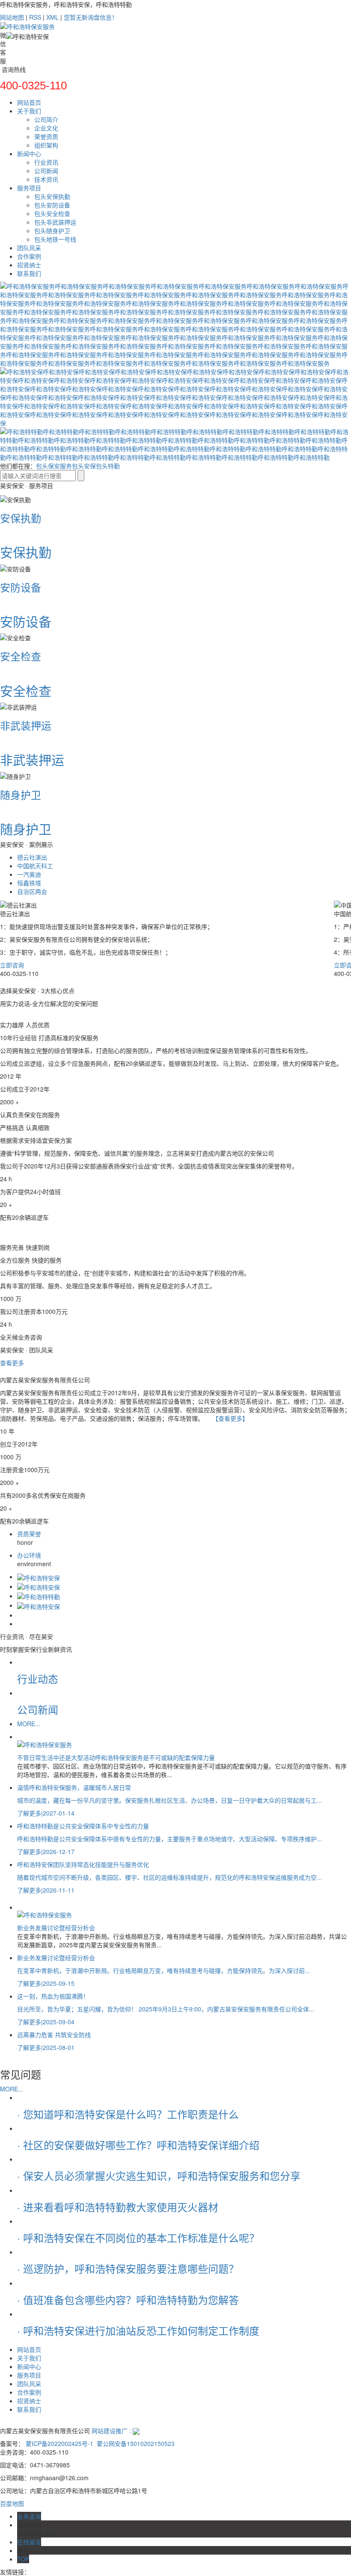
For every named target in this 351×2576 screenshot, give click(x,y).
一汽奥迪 (29, 874)
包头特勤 (108, 466)
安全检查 (21, 656)
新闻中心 (29, 154)
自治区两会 (32, 891)
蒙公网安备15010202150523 (135, 2443)
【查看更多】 (230, 1418)
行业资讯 (46, 162)
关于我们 (29, 111)
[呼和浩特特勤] (39, 1596)
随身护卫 (21, 794)
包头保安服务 (54, 466)
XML (52, 17)
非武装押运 (26, 725)
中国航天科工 (35, 866)
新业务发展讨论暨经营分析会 (56, 1928)
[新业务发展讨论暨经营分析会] (184, 1914)
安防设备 (21, 587)
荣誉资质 (46, 136)
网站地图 (12, 17)
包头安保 (84, 466)
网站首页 (29, 102)
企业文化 (46, 128)
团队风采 (29, 248)
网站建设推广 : (112, 2431)
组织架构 (46, 145)
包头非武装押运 (55, 222)
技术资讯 (46, 179)
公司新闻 (46, 171)
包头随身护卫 (52, 231)
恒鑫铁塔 (29, 883)
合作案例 (29, 256)
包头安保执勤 (52, 196)
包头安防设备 (52, 205)
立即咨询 (12, 965)
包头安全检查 (52, 213)
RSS (35, 17)
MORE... (29, 1724)
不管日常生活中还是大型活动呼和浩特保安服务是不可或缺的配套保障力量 (116, 1757)
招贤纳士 (29, 265)
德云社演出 (32, 857)
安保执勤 (21, 518)
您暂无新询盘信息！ (91, 17)
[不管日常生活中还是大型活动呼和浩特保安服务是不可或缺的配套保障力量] (184, 1744)
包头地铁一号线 (55, 239)
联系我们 (29, 273)
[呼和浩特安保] (39, 1576)
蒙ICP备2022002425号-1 (59, 2443)
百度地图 (12, 2503)
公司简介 (46, 119)
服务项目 (29, 188)
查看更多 (12, 1363)
